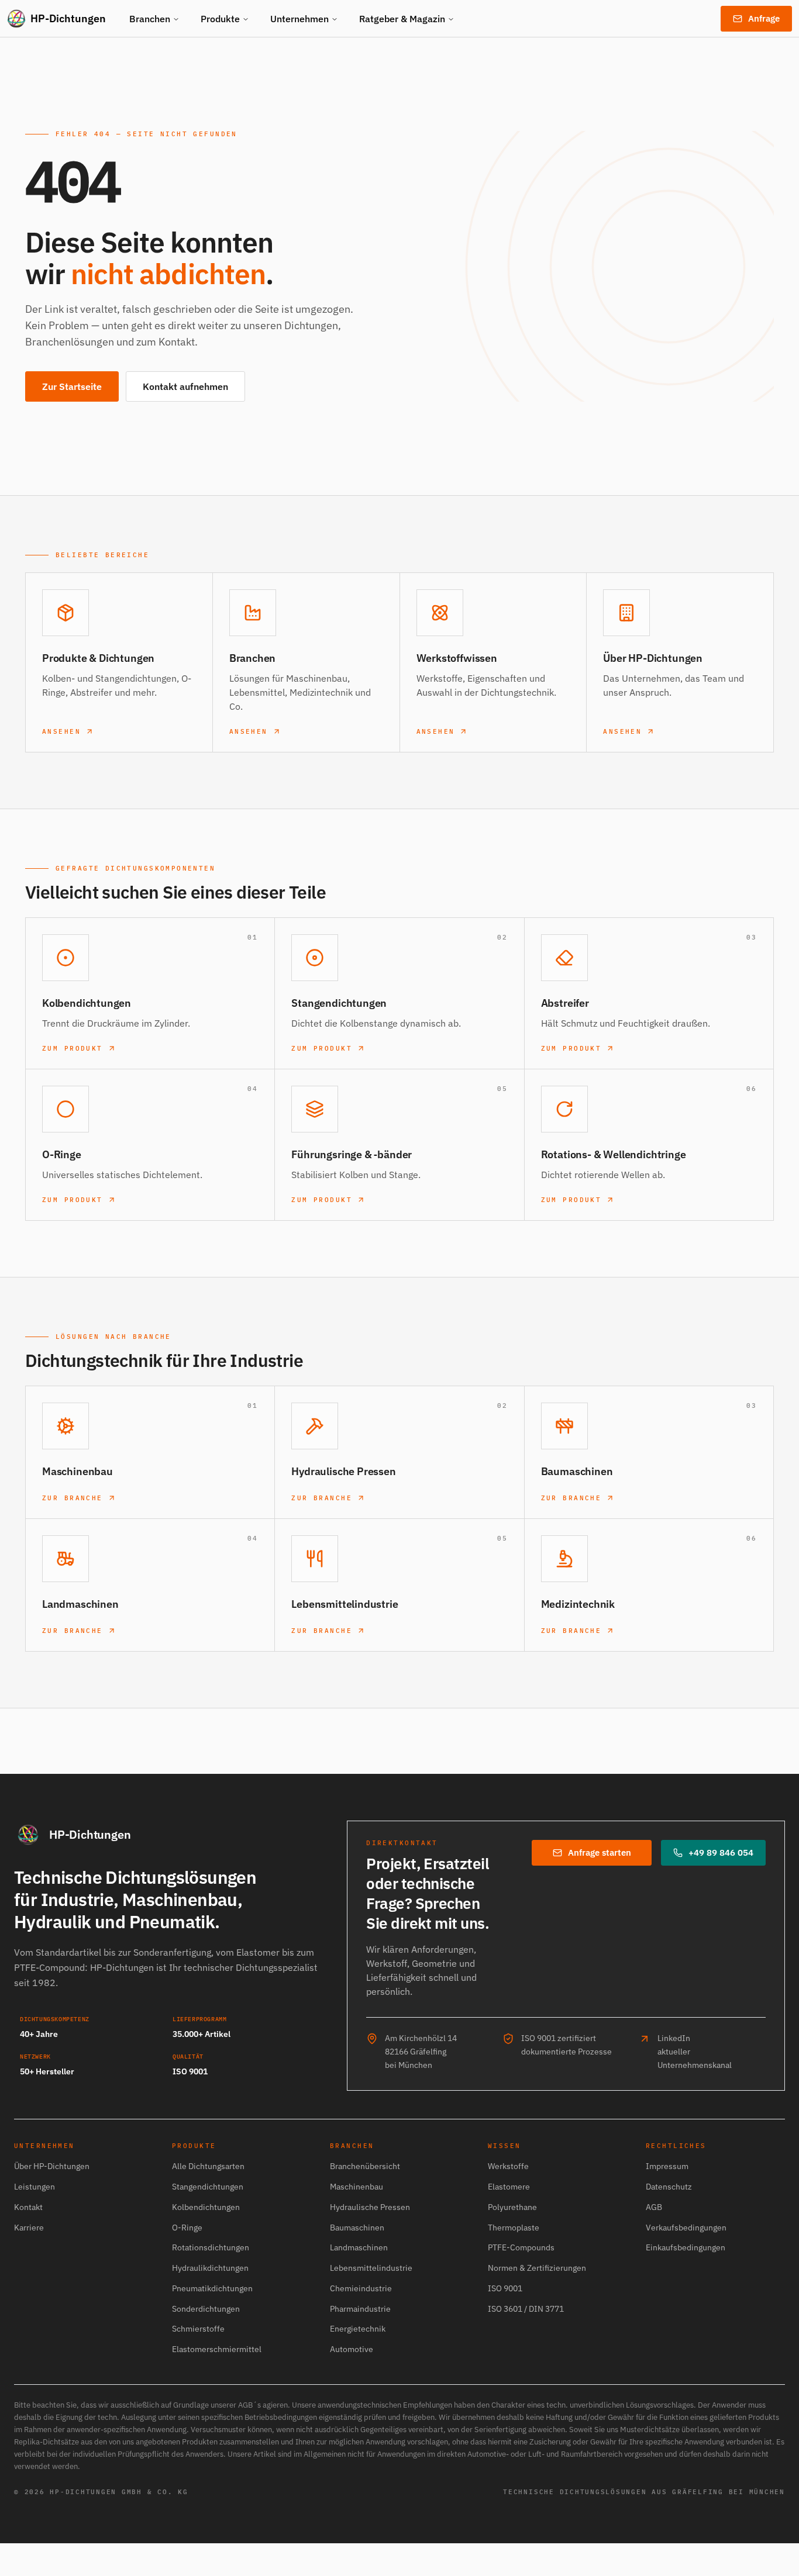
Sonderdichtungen (206, 2309)
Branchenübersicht (365, 2166)
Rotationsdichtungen (211, 2247)
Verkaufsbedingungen (686, 2228)
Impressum (667, 2166)
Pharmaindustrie (360, 2309)
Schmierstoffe (198, 2329)
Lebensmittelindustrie (371, 2268)
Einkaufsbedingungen (686, 2247)
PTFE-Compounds (521, 2247)
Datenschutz (669, 2187)
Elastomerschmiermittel (217, 2349)
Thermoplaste (514, 2228)
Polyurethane (512, 2207)
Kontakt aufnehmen (185, 386)
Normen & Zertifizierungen (537, 2268)
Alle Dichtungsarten (208, 2166)
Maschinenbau (357, 2187)
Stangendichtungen (208, 2187)
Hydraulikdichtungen (210, 2268)
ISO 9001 (505, 2288)
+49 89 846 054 (721, 1852)
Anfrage (764, 18)
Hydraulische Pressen (370, 2207)
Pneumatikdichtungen (212, 2288)
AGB (654, 2207)
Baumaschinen (357, 2228)
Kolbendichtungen (206, 2207)
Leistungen (35, 2187)
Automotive (352, 2349)
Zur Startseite (72, 386)
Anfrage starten (600, 1852)
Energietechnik (358, 2329)
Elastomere (509, 2187)
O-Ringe (187, 2228)
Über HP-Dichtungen (52, 2166)
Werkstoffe (508, 2166)
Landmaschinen (359, 2247)
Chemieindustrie (361, 2288)
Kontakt (28, 2207)
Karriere (29, 2228)
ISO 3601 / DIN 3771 (526, 2309)
